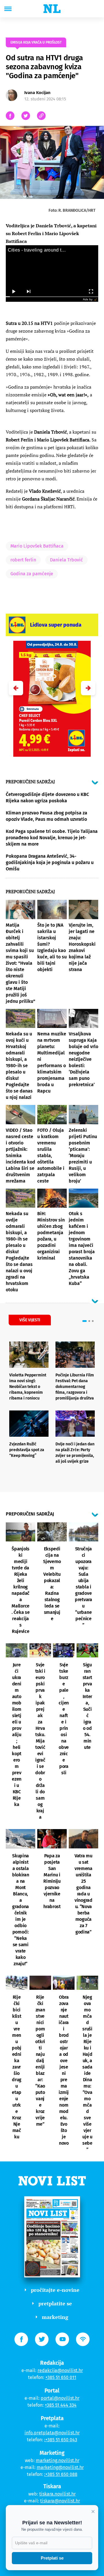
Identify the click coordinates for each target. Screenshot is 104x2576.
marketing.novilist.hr (58, 2460)
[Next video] (28, 292)
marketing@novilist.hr (60, 2467)
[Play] (13, 292)
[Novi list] (52, 9)
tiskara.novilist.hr (57, 2494)
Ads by (88, 299)
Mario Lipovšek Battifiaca (37, 546)
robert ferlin (23, 560)
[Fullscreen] (91, 292)
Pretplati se (52, 2558)
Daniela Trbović (66, 560)
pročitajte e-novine (55, 2290)
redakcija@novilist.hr (60, 2370)
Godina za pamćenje (32, 574)
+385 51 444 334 (61, 2405)
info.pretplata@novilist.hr (52, 2433)
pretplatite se (55, 2303)
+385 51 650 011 (61, 2377)
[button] (88, 688)
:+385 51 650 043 (61, 2440)
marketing (55, 2317)
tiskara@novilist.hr (60, 2501)
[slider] (52, 297)
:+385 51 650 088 (61, 2474)
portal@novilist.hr (60, 2398)
